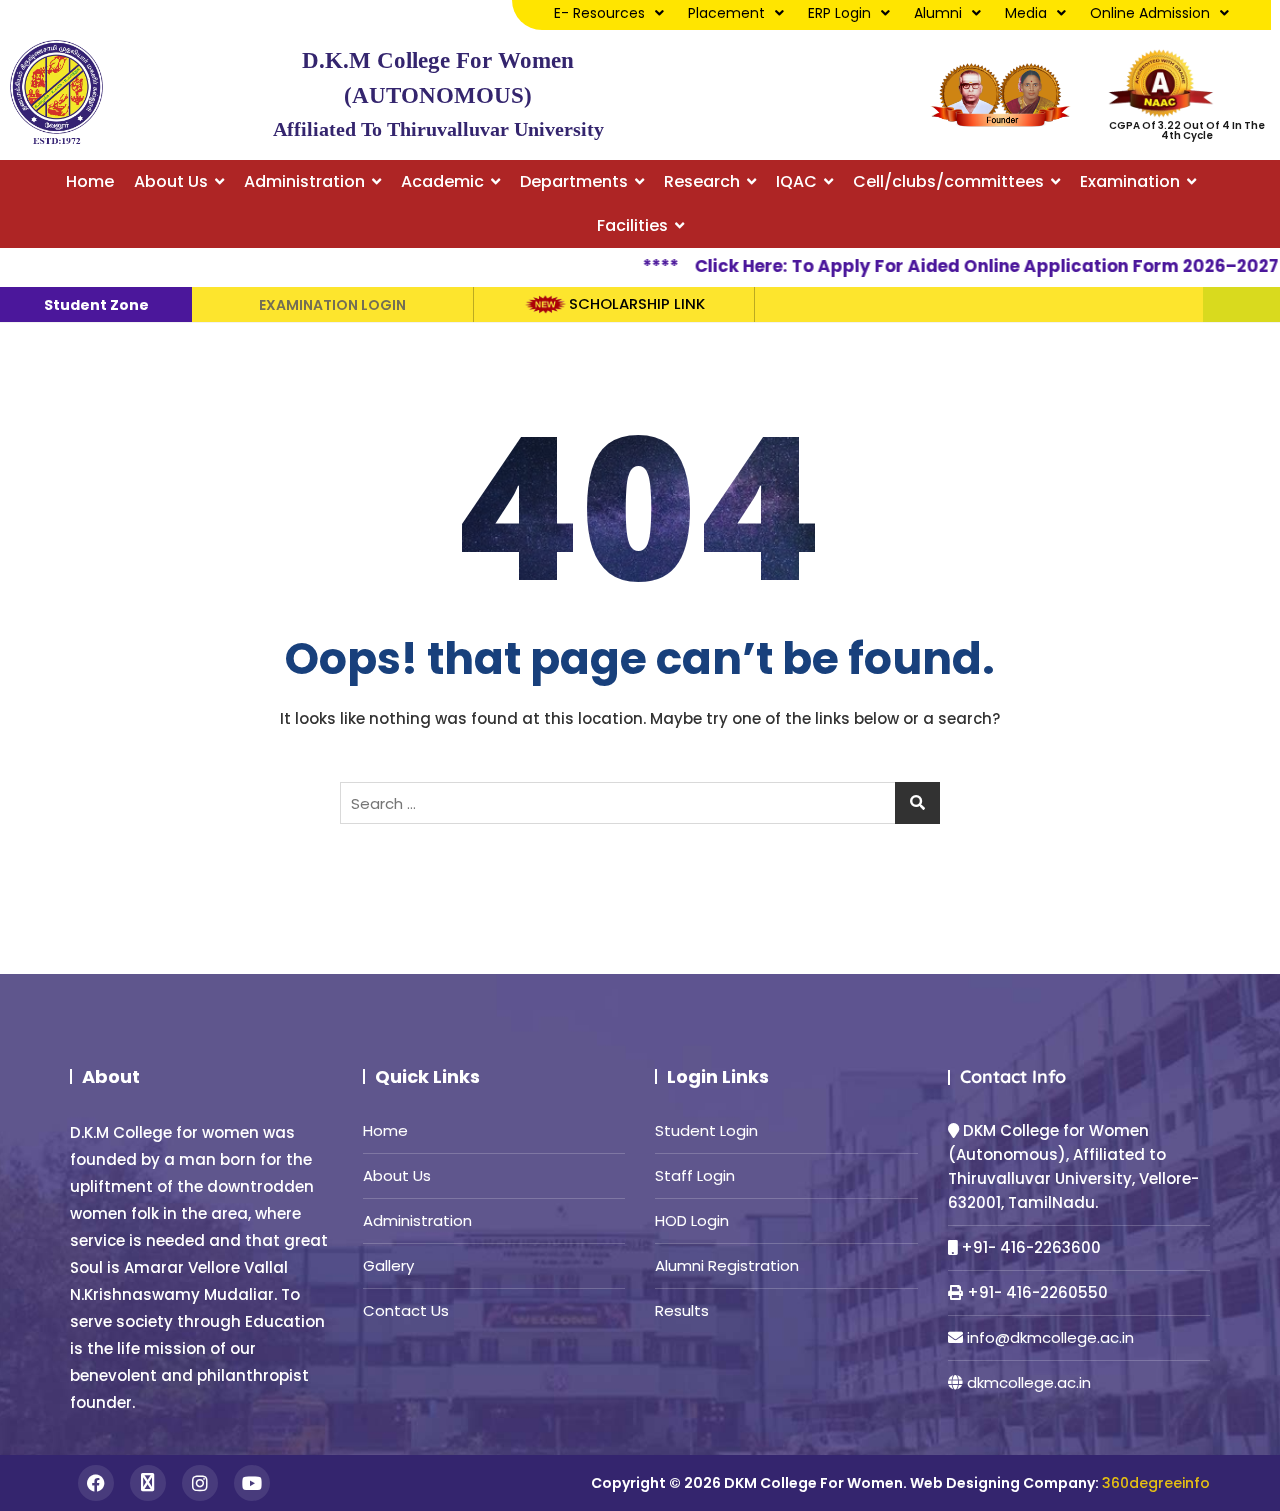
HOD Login (692, 1220)
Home (385, 1130)
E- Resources (599, 13)
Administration (417, 1220)
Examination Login (332, 305)
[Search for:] (640, 803)
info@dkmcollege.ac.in (1050, 1337)
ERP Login (839, 13)
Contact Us (406, 1310)
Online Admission (1150, 13)
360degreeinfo (1156, 1483)
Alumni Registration (727, 1265)
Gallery (388, 1265)
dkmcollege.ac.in (1029, 1382)
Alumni (938, 13)
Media (1026, 13)
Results (682, 1310)
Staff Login (695, 1175)
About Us (397, 1175)
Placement (726, 13)
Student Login (706, 1130)
